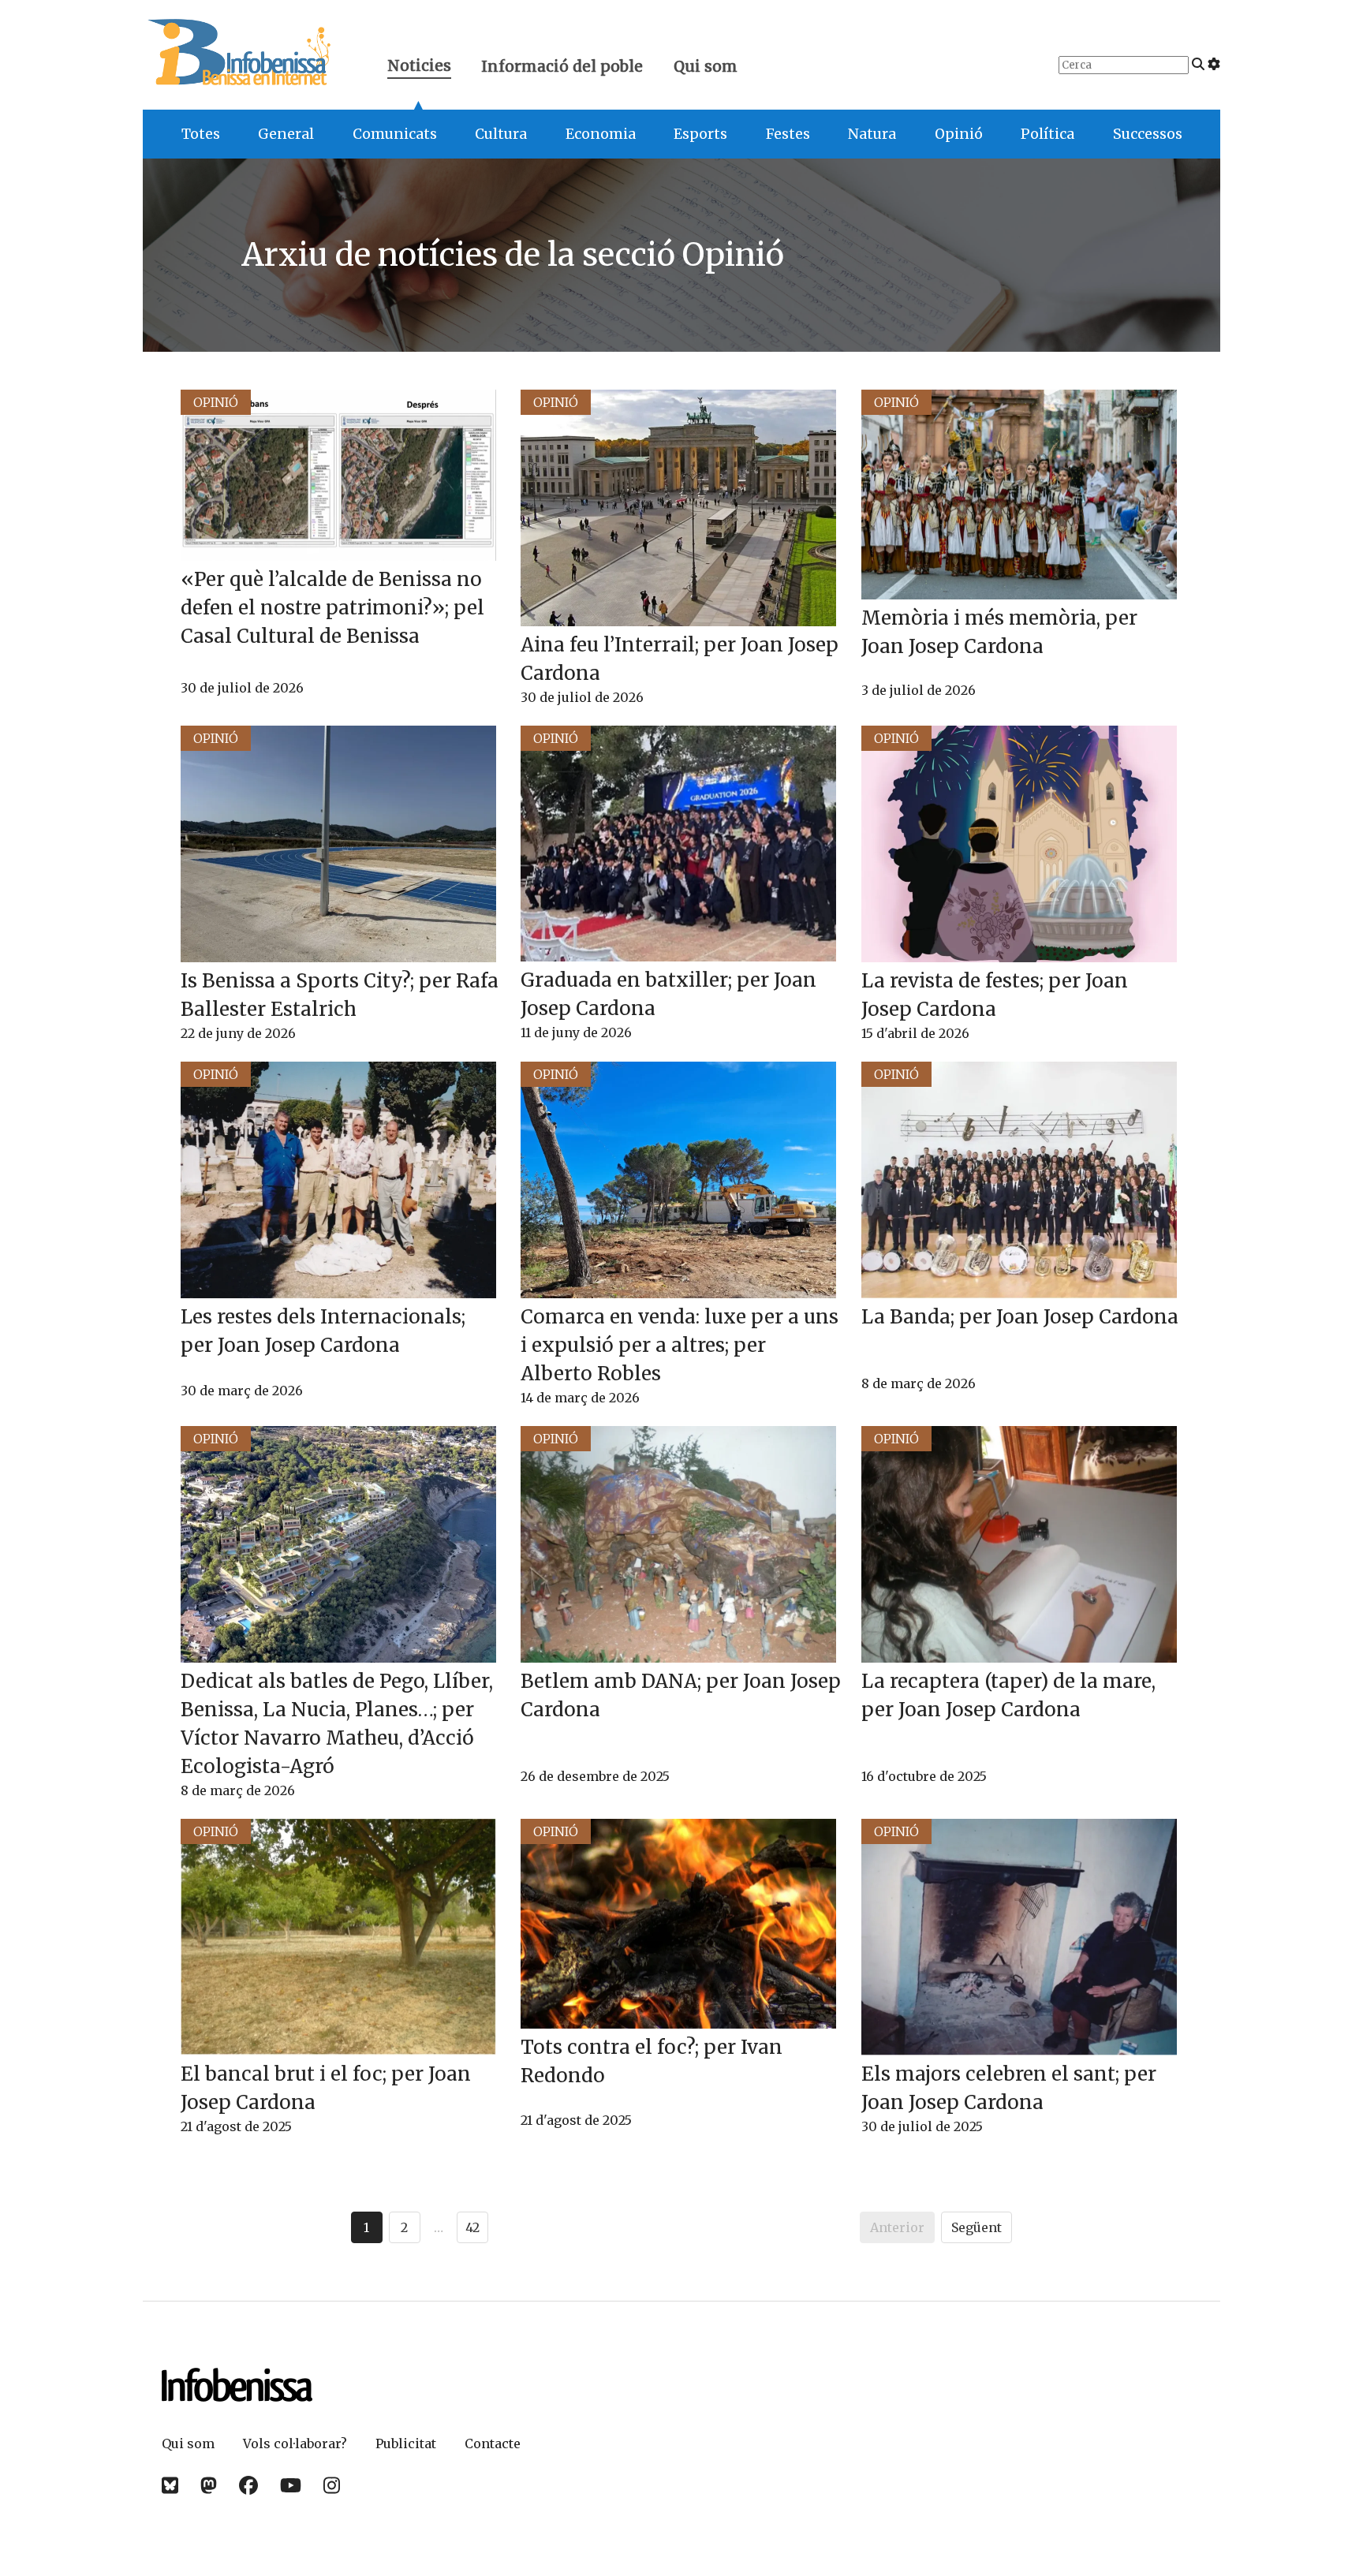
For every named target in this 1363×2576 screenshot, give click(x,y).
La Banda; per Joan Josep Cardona (1020, 1317)
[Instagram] (332, 2486)
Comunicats (395, 134)
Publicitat (406, 2443)
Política (1047, 134)
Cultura (501, 134)
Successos (1148, 134)
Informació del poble (562, 66)
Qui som (706, 66)
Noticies (419, 67)
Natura (872, 134)
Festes (788, 134)
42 (472, 2227)
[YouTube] (291, 2486)
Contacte (493, 2443)
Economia (601, 134)
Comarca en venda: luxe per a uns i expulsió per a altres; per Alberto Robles (680, 1345)
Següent (977, 2227)
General (286, 134)
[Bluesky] (170, 2486)
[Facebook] (248, 2486)
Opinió (959, 134)
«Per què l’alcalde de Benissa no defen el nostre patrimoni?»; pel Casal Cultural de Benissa (332, 608)
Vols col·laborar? (295, 2443)
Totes (201, 134)
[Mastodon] (209, 2486)
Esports (700, 134)
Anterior (897, 2227)
